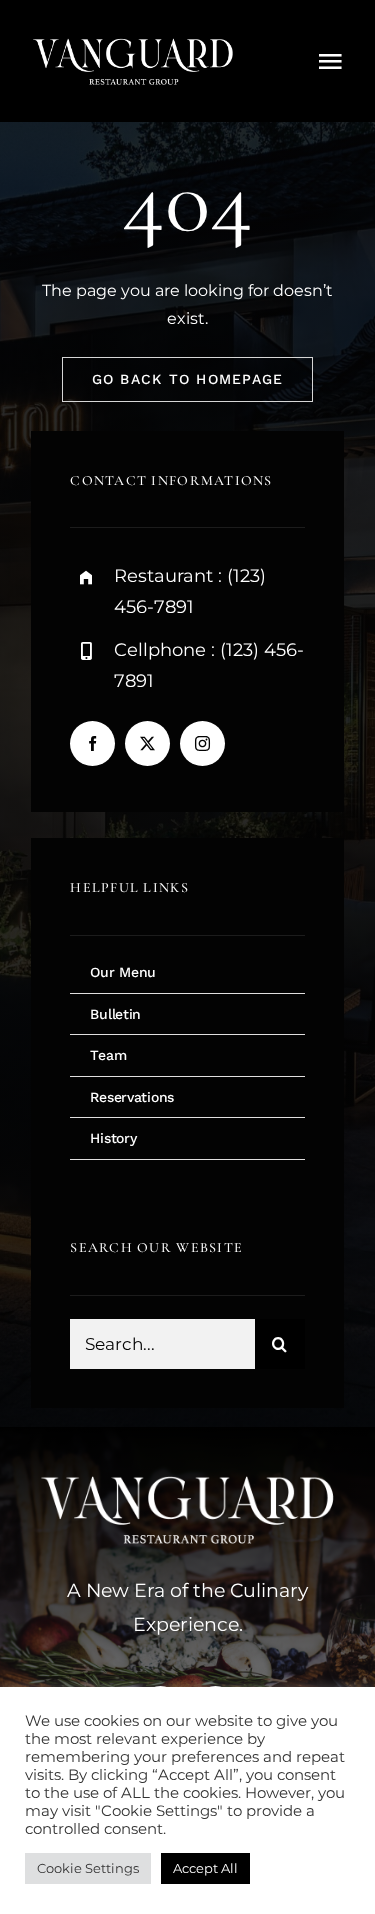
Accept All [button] (205, 1868)
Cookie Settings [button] (88, 1868)
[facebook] (92, 743)
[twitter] (147, 743)
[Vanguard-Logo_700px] (133, 37)
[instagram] (202, 743)
